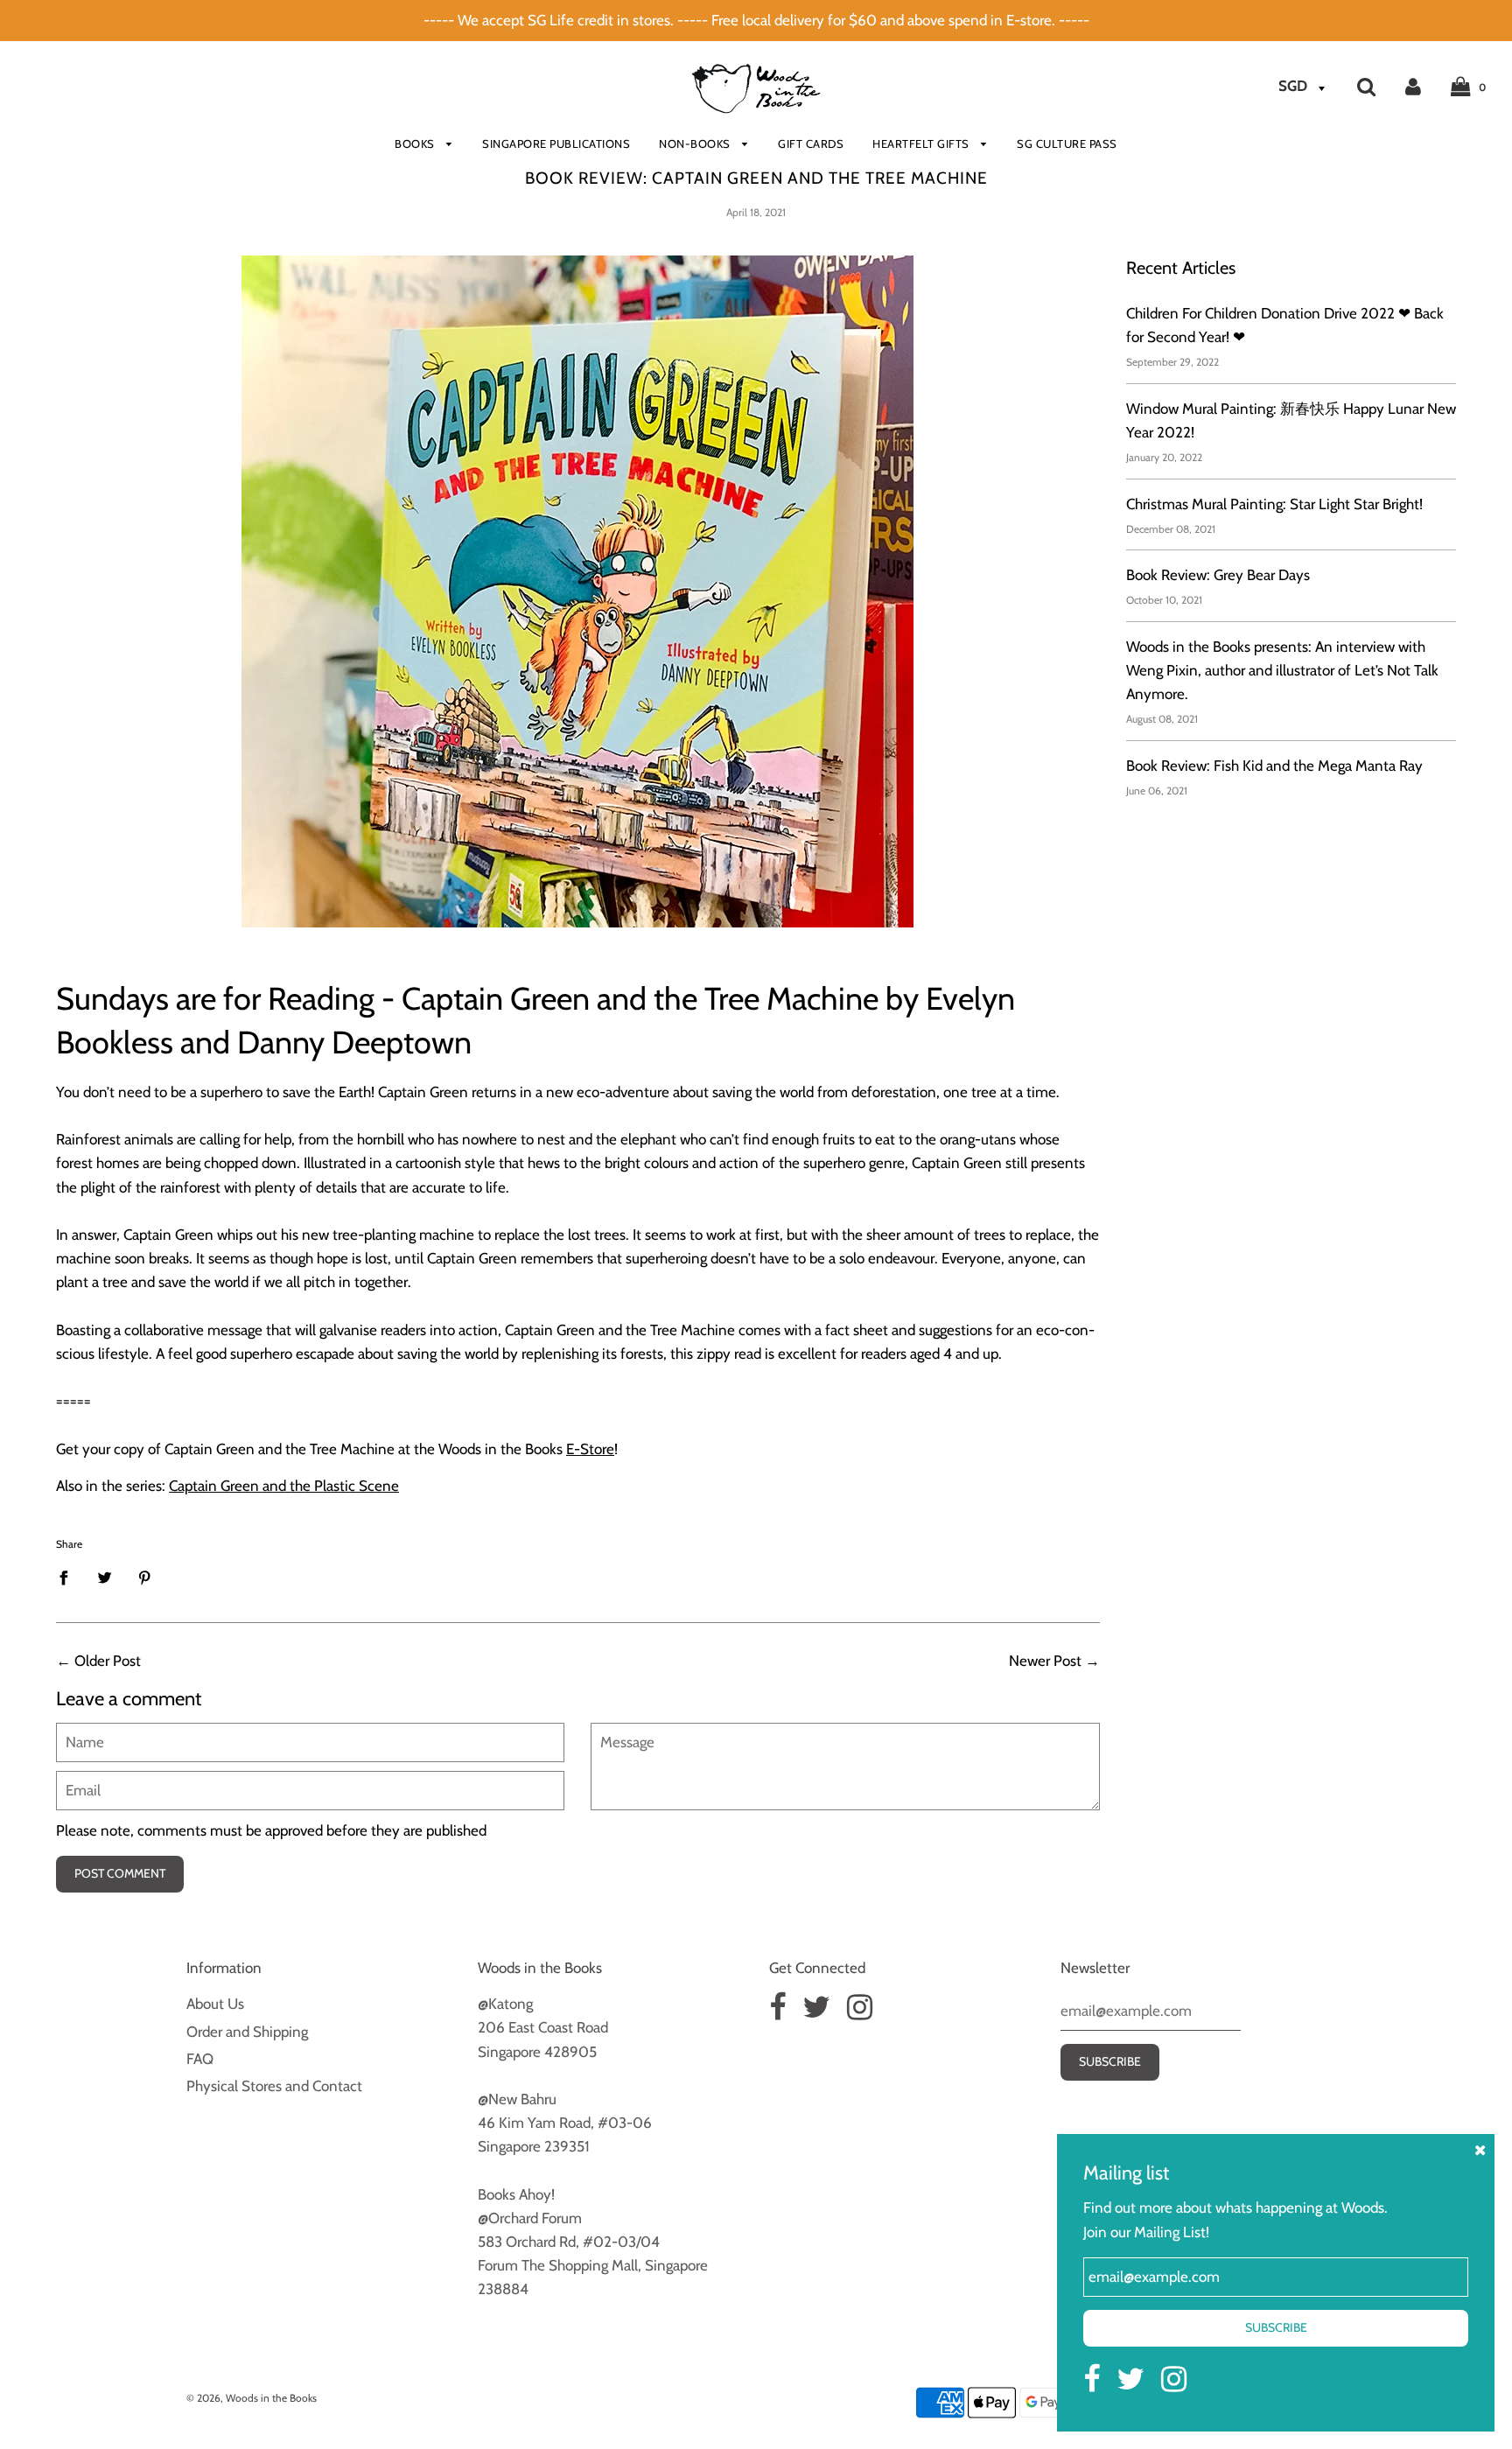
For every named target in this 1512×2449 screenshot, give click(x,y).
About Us (215, 2004)
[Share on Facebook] (69, 1577)
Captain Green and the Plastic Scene (284, 1486)
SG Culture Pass (1067, 143)
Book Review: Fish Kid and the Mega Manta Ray (1274, 766)
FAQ (200, 2059)
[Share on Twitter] (105, 1577)
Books (416, 143)
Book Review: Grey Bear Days (1218, 575)
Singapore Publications (556, 143)
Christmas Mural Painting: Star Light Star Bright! (1274, 504)
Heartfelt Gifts (922, 143)
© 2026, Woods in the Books (252, 2398)
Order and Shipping (247, 2032)
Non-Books (696, 143)
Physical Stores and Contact (274, 2086)
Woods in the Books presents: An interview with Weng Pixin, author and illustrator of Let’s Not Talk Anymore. (1282, 670)
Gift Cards (811, 143)
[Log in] (1413, 86)
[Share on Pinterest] (145, 1577)
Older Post (108, 1661)
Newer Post (1045, 1661)
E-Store (590, 1449)
